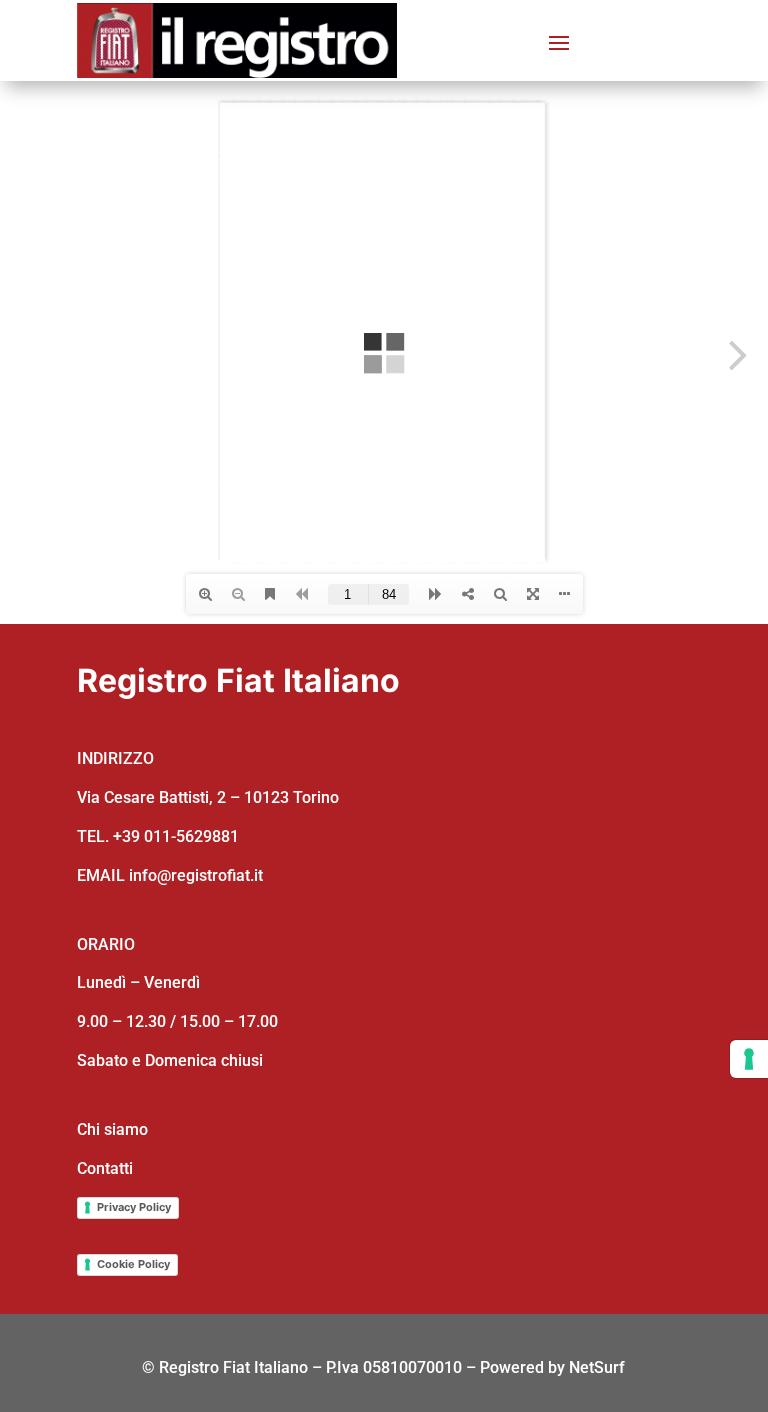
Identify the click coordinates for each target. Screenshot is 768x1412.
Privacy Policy (134, 1207)
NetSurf (597, 1367)
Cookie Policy (133, 1264)
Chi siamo (112, 1129)
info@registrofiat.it (196, 875)
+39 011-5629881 (176, 836)
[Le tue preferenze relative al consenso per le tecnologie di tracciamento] (749, 1059)
